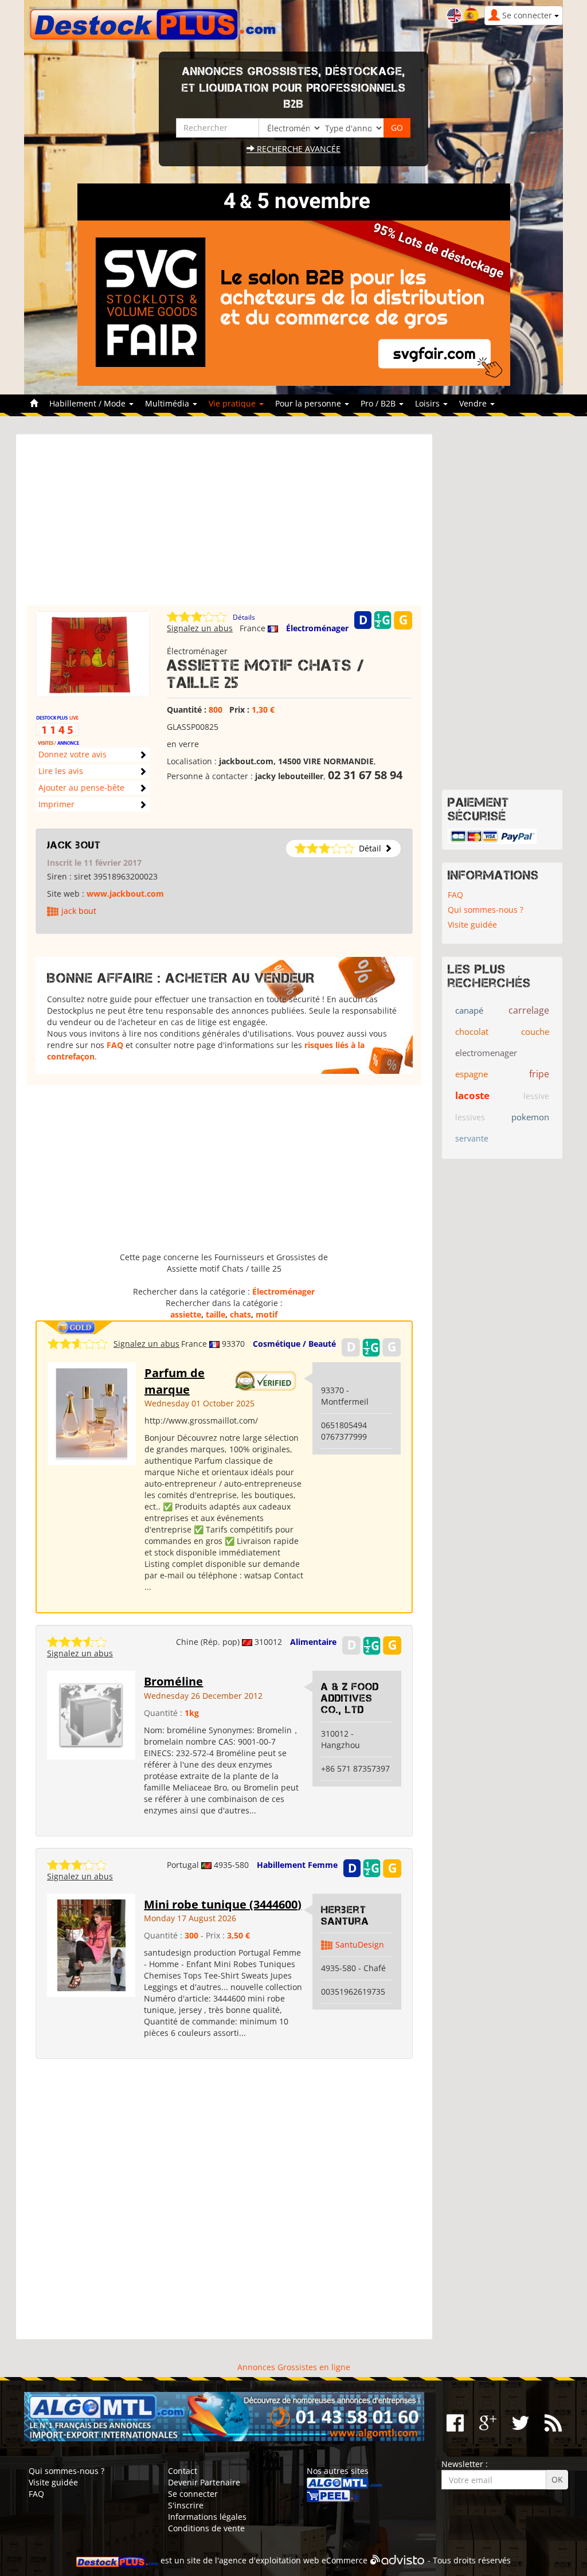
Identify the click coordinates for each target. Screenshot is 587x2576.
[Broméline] (91, 1714)
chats (240, 1314)
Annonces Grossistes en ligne (294, 2367)
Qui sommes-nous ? (486, 910)
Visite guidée (472, 925)
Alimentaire (313, 1642)
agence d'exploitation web (269, 2560)
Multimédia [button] (168, 403)
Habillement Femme (297, 1865)
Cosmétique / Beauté (294, 1344)
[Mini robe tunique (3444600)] (91, 1944)
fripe (539, 1074)
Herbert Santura (345, 1916)
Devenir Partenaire (204, 2482)
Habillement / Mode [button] (89, 403)
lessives (470, 1117)
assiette (186, 1314)
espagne (471, 1074)
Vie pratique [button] (233, 403)
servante (472, 1138)
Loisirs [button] (428, 403)
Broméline (173, 1681)
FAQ (115, 1045)
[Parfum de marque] (91, 1413)
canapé (469, 1010)
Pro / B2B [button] (379, 403)
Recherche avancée (298, 149)
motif (267, 1314)
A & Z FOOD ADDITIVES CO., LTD (350, 1698)
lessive (536, 1096)
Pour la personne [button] (309, 403)
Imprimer (56, 804)
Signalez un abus (200, 628)
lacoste (472, 1095)
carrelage (529, 1010)
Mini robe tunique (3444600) (223, 1904)
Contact (183, 2471)
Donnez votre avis (73, 754)
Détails (244, 617)
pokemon (530, 1117)
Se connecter (193, 2494)
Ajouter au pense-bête (81, 787)
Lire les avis (61, 771)
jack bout (74, 845)
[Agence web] (398, 2560)
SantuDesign (360, 1944)
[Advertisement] (224, 525)
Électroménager (317, 628)
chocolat (472, 1031)
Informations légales (207, 2517)
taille (216, 1314)
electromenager (486, 1053)
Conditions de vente (206, 2528)
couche (535, 1031)
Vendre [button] (474, 403)
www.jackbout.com (125, 894)
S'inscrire (186, 2505)
